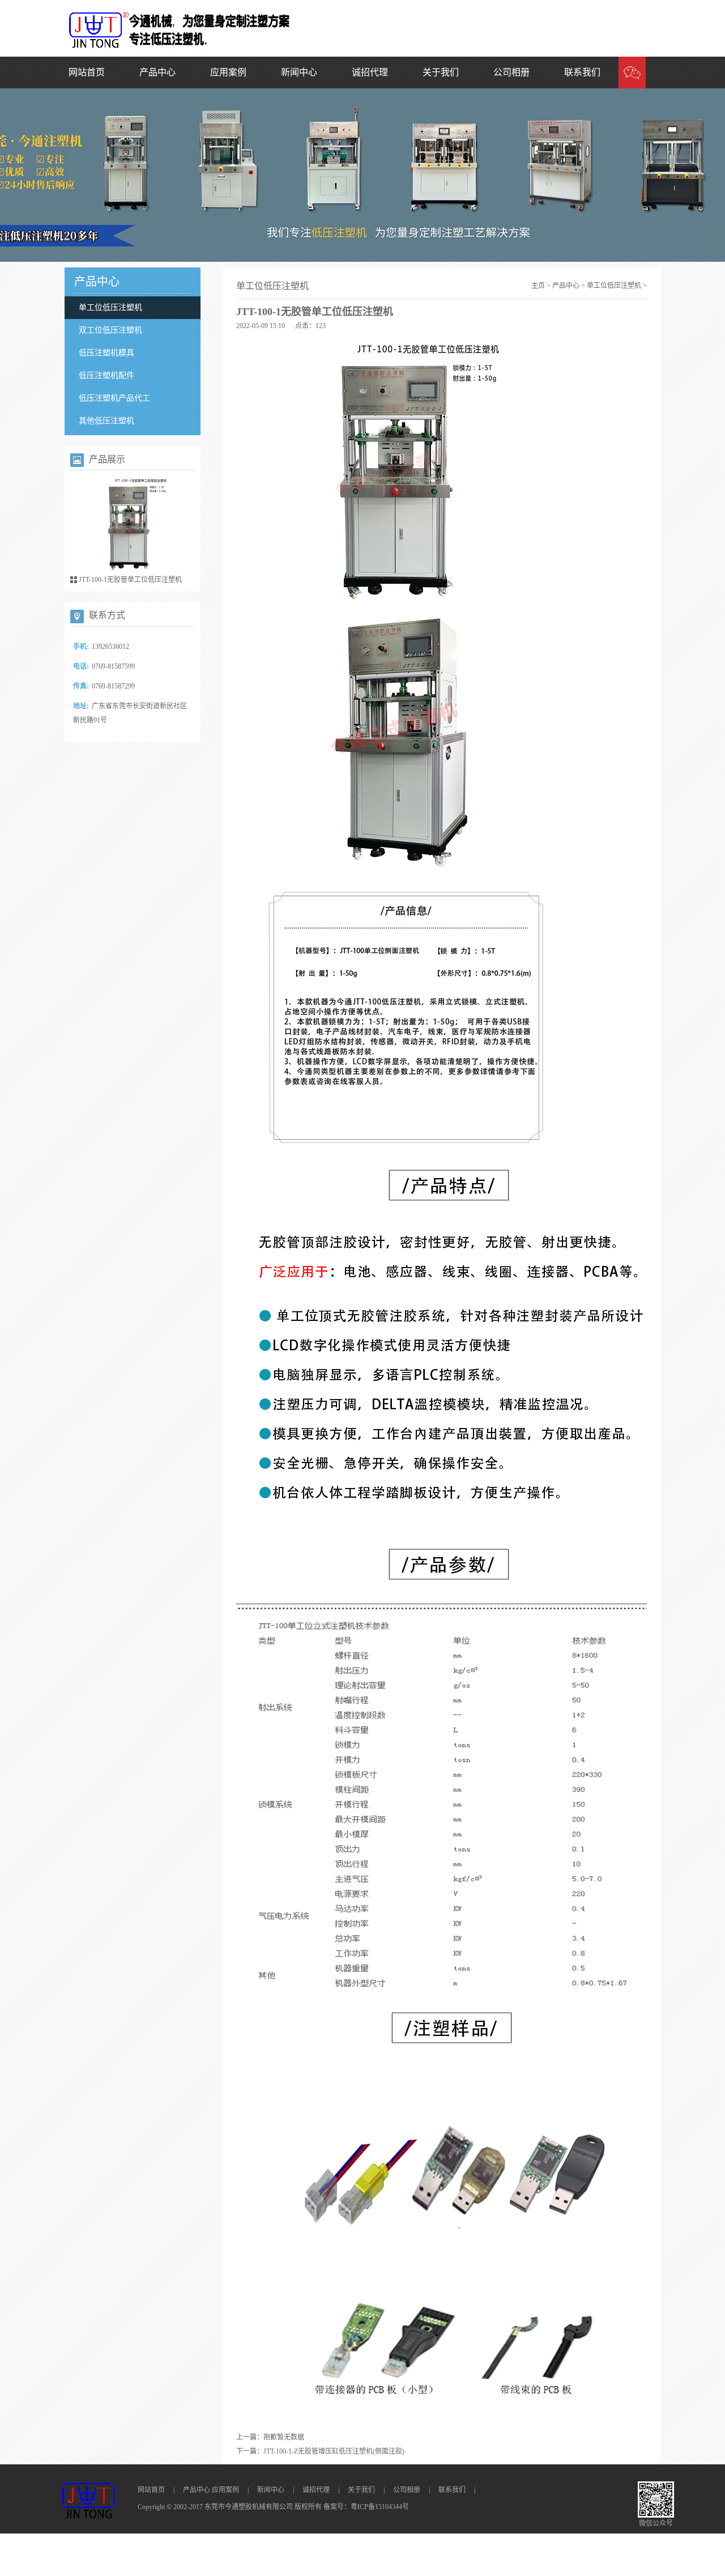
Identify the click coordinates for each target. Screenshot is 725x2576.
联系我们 (582, 72)
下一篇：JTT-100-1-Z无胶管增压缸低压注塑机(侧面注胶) (320, 2451)
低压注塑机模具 (106, 353)
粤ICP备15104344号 (380, 2507)
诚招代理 (370, 72)
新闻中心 (299, 72)
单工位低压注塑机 (110, 307)
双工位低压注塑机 (110, 330)
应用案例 (228, 72)
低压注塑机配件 (106, 375)
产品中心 (157, 72)
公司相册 (511, 72)
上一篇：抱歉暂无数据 (270, 2437)
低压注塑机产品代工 (114, 398)
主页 (538, 286)
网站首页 (87, 72)
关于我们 (441, 72)
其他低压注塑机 (106, 421)
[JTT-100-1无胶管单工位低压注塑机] (133, 526)
